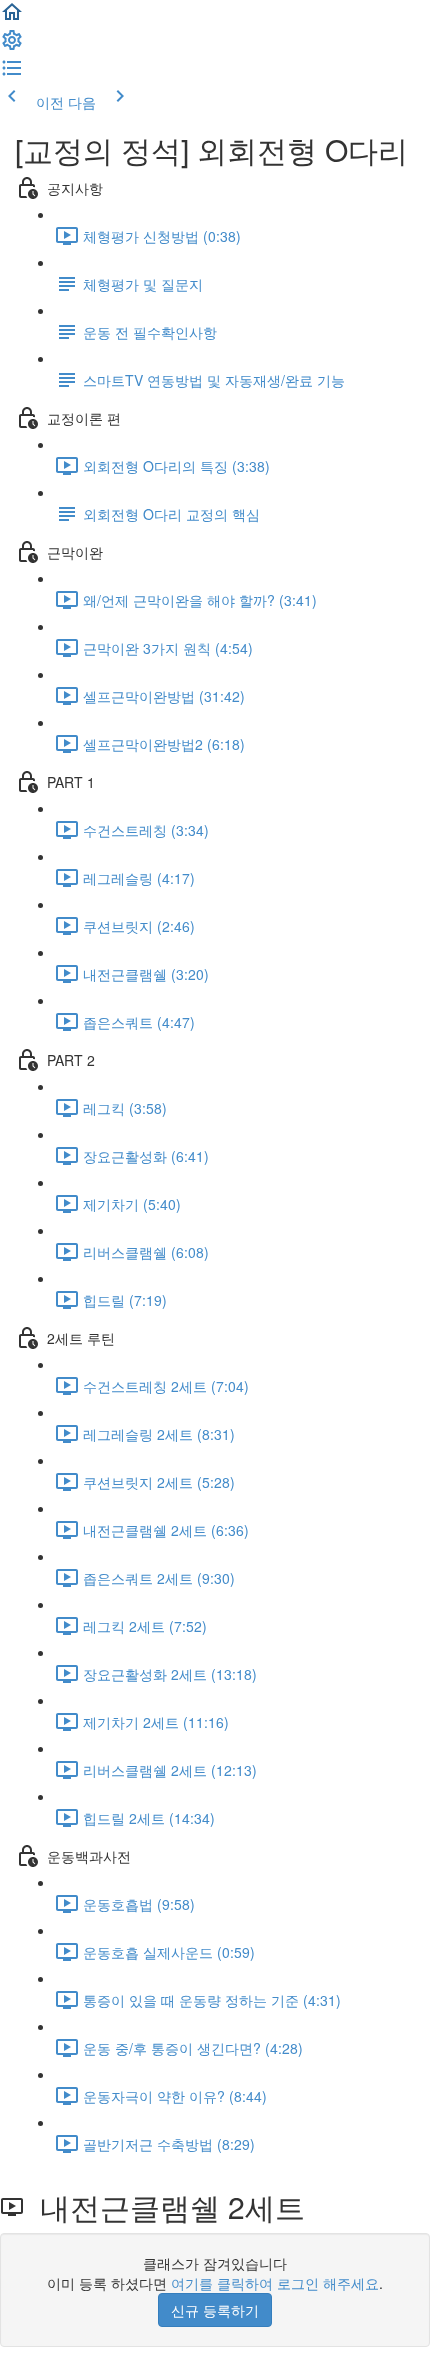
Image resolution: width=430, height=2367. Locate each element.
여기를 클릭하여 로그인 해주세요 (275, 2283)
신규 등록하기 (215, 2310)
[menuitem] (12, 46)
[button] (12, 18)
